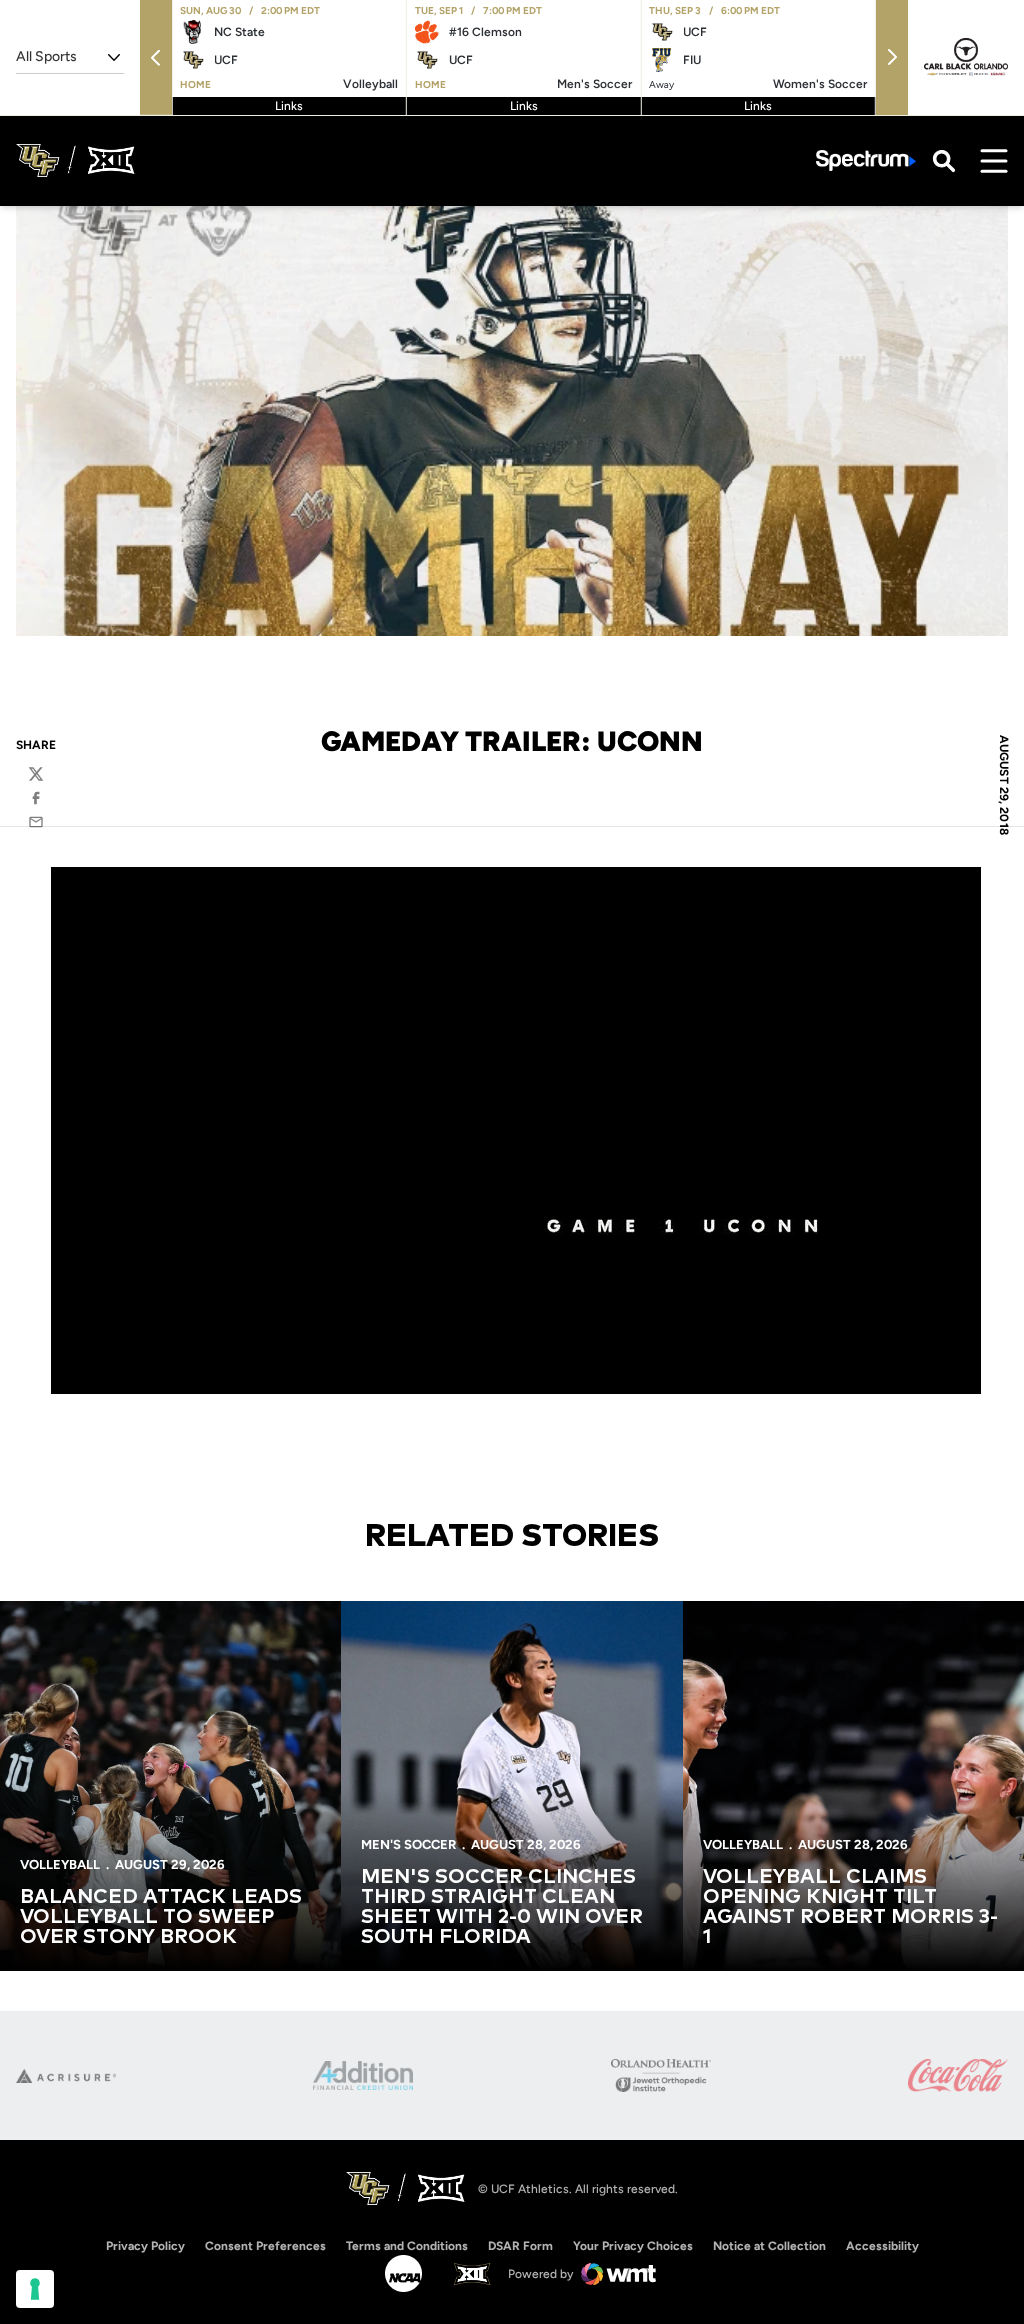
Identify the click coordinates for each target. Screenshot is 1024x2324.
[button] (156, 57)
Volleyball (60, 1864)
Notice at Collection (769, 2246)
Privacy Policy (145, 2246)
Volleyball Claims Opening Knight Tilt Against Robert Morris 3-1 (850, 1907)
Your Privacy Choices (633, 2246)
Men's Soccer (408, 1844)
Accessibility (882, 2245)
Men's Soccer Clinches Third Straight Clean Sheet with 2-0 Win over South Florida (502, 1907)
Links (289, 106)
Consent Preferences (265, 2246)
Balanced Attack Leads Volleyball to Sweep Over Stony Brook (161, 1917)
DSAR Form (520, 2246)
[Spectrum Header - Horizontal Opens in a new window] (866, 160)
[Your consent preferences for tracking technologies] (35, 2289)
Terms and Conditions (407, 2246)
